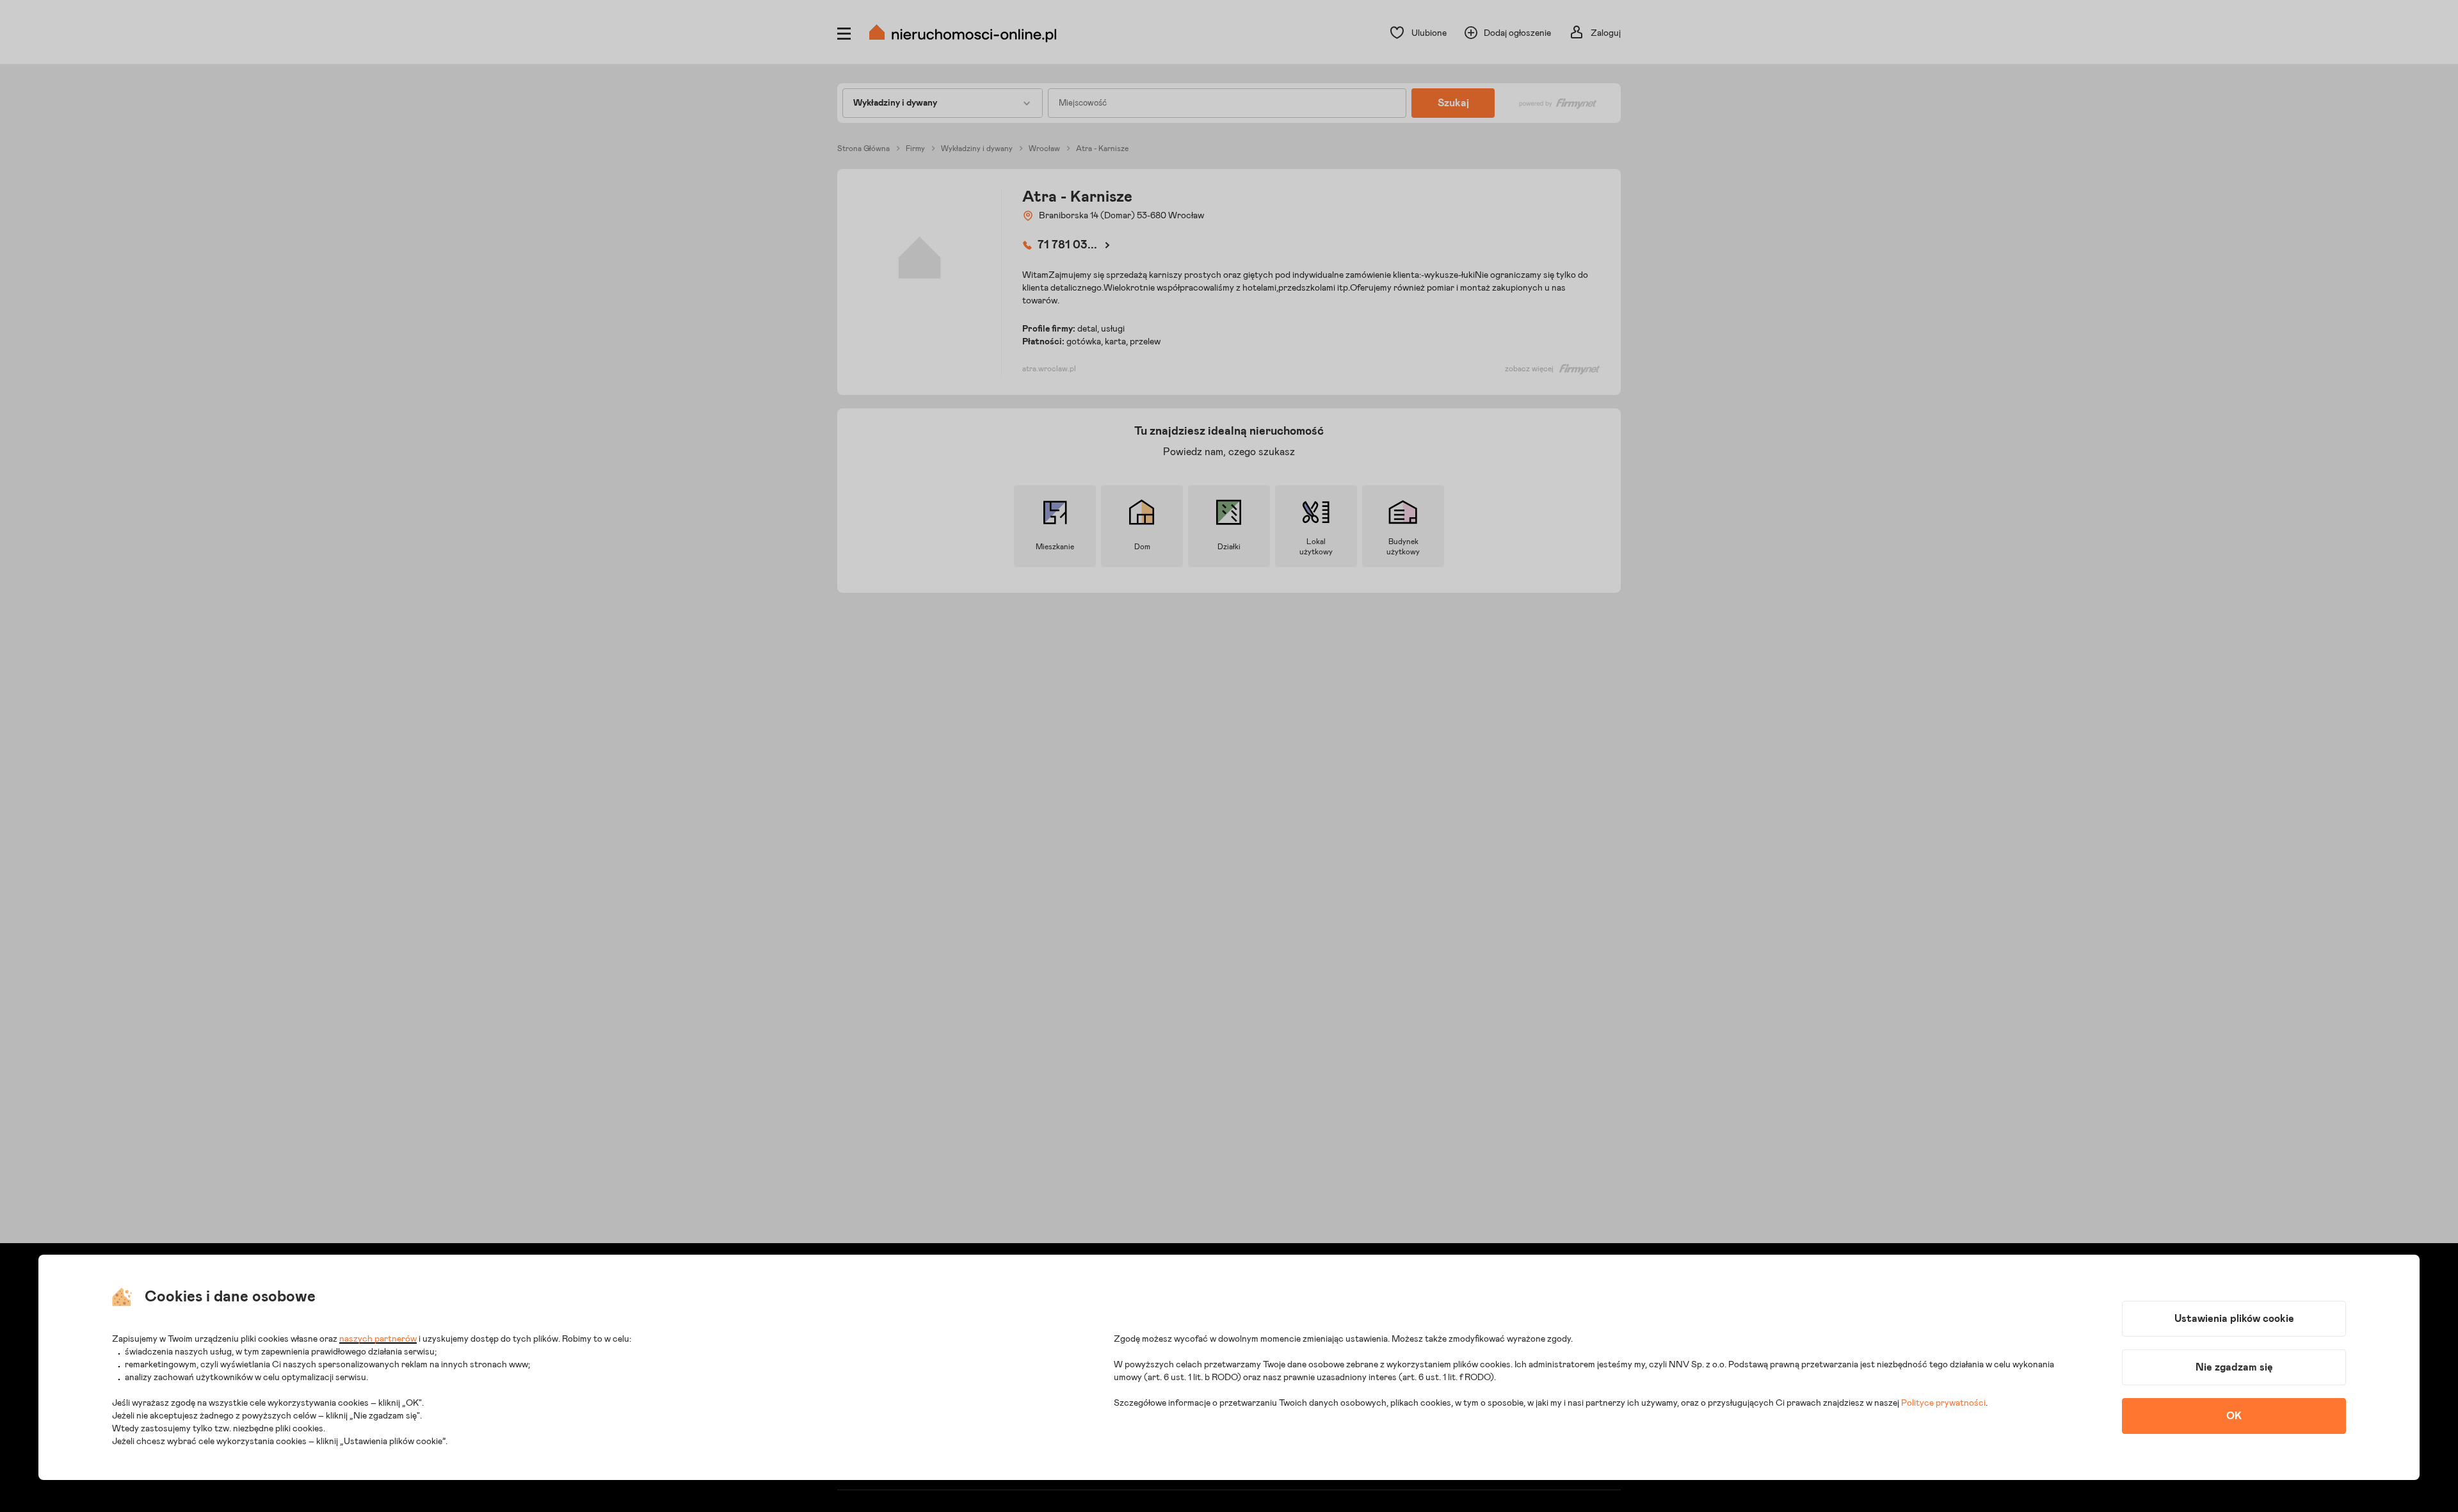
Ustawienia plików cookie (2234, 1319)
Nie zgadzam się (2234, 1367)
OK (2234, 1416)
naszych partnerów (378, 1339)
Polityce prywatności (1943, 1403)
